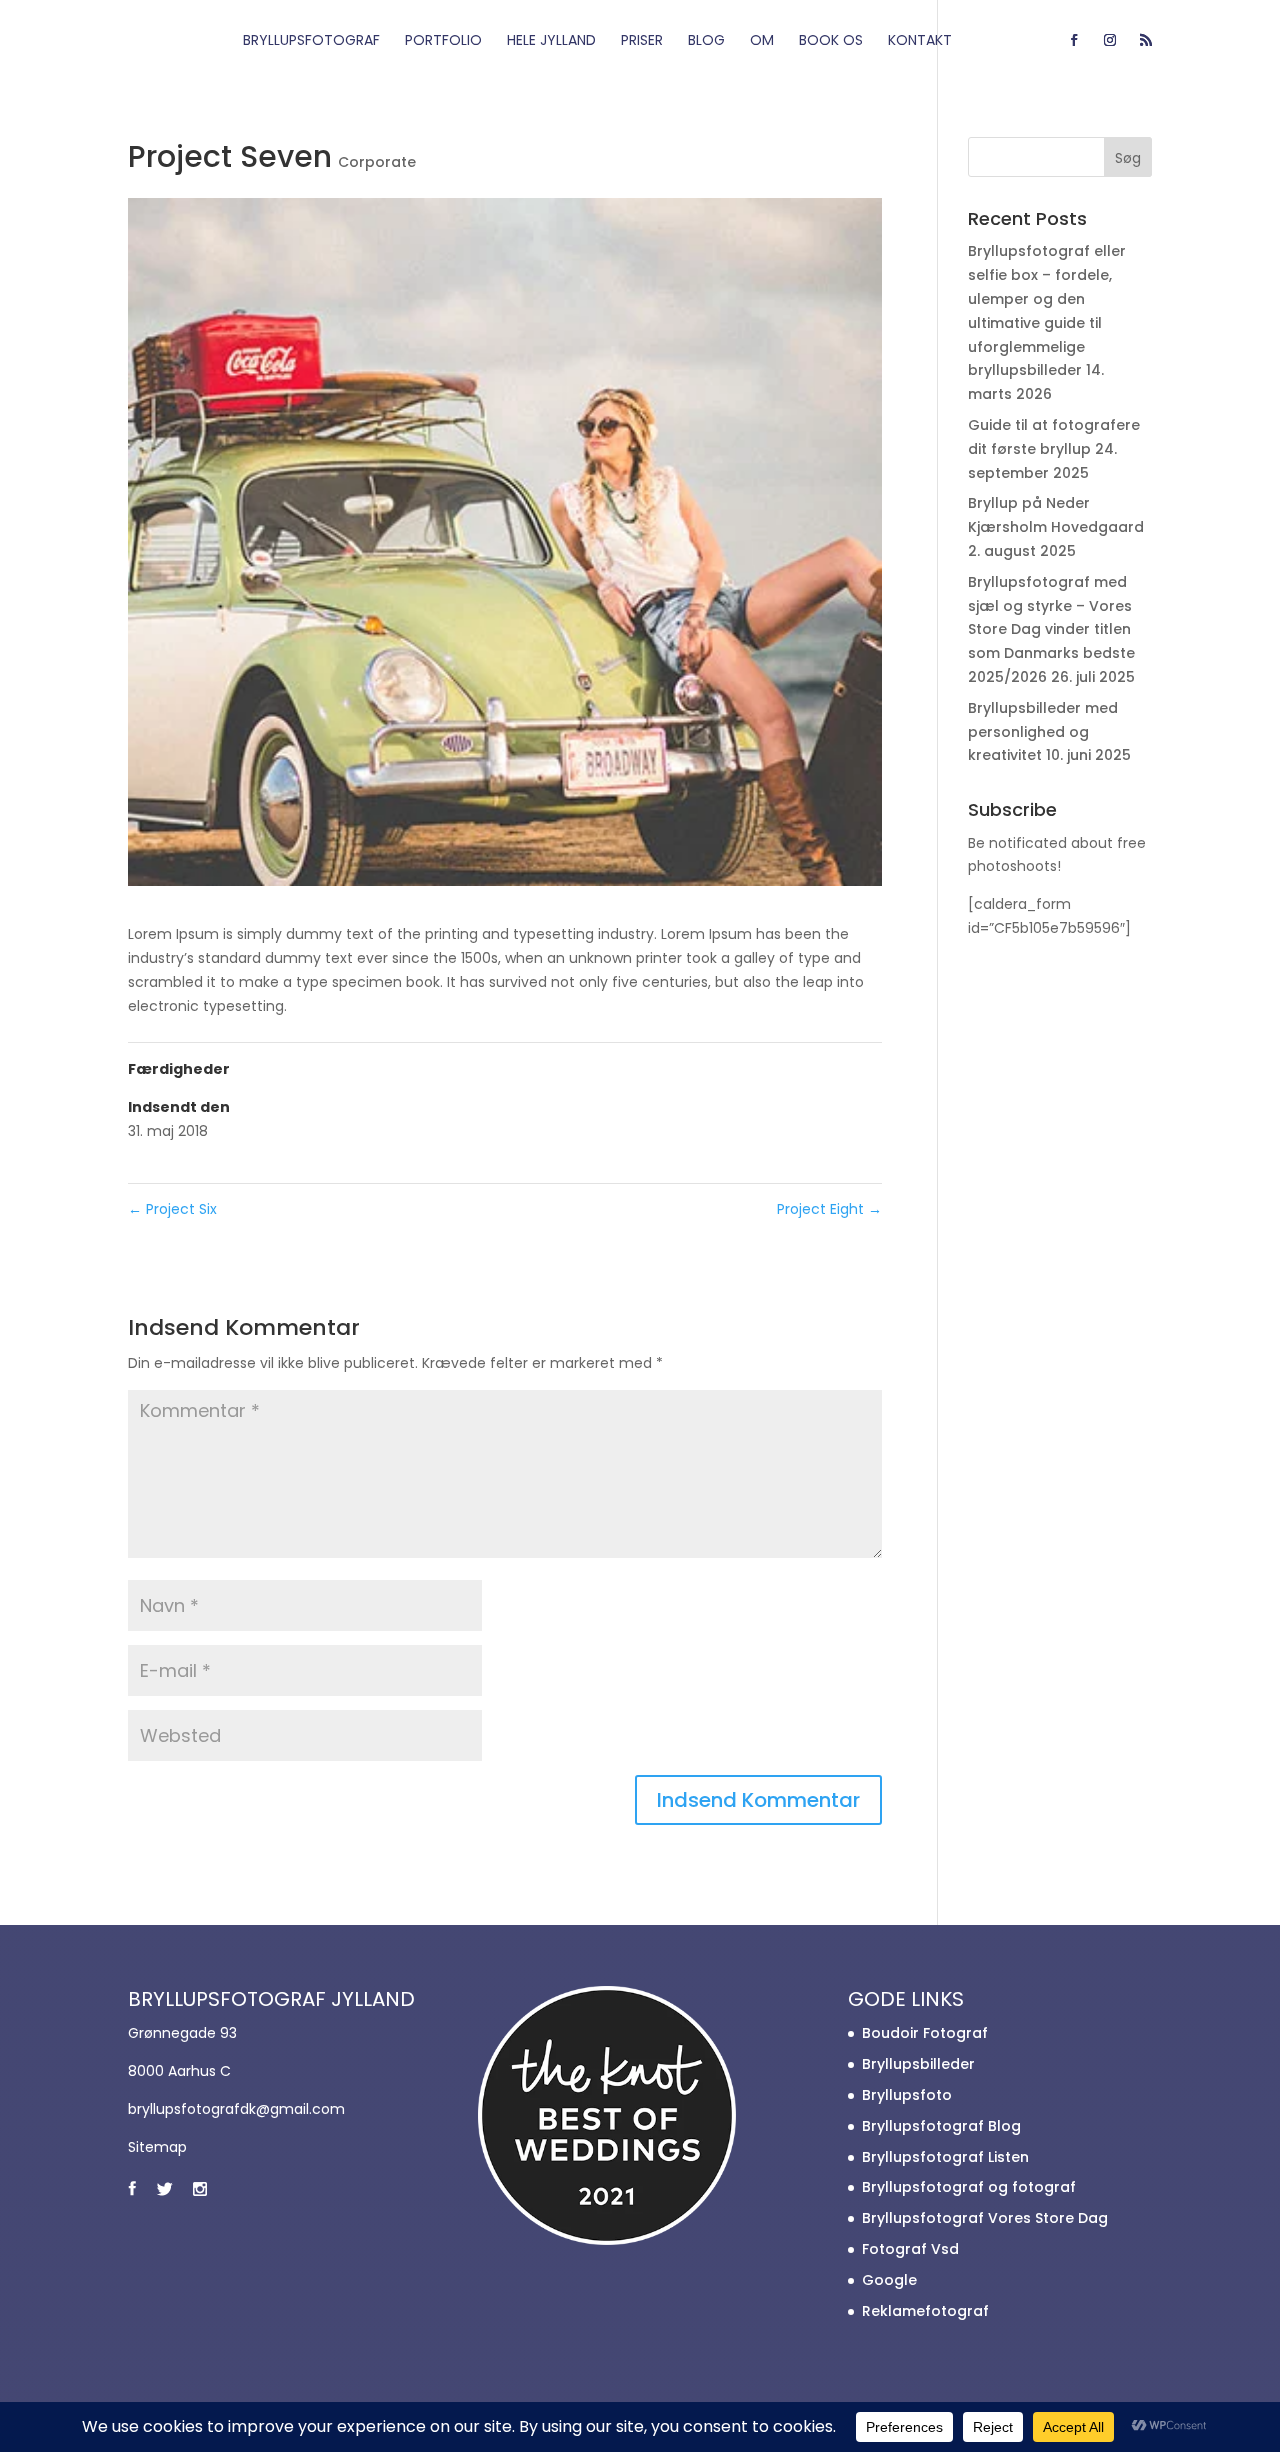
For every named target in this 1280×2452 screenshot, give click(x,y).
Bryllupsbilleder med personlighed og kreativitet (1043, 732)
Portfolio (443, 41)
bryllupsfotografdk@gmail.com (236, 2109)
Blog (706, 41)
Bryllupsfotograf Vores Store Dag (985, 2218)
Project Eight (829, 1209)
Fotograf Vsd (910, 2249)
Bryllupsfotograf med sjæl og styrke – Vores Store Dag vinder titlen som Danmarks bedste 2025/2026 (1051, 629)
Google (889, 2280)
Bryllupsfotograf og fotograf (969, 2187)
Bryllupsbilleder (918, 2064)
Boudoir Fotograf (925, 2033)
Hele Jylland (551, 41)
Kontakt (920, 41)
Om (762, 41)
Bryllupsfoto (907, 2095)
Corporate (377, 162)
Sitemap (157, 2147)
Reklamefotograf (925, 2311)
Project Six (172, 1209)
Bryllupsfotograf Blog (941, 2126)
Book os (831, 41)
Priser (642, 41)
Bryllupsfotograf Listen (945, 2157)
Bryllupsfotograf (311, 41)
